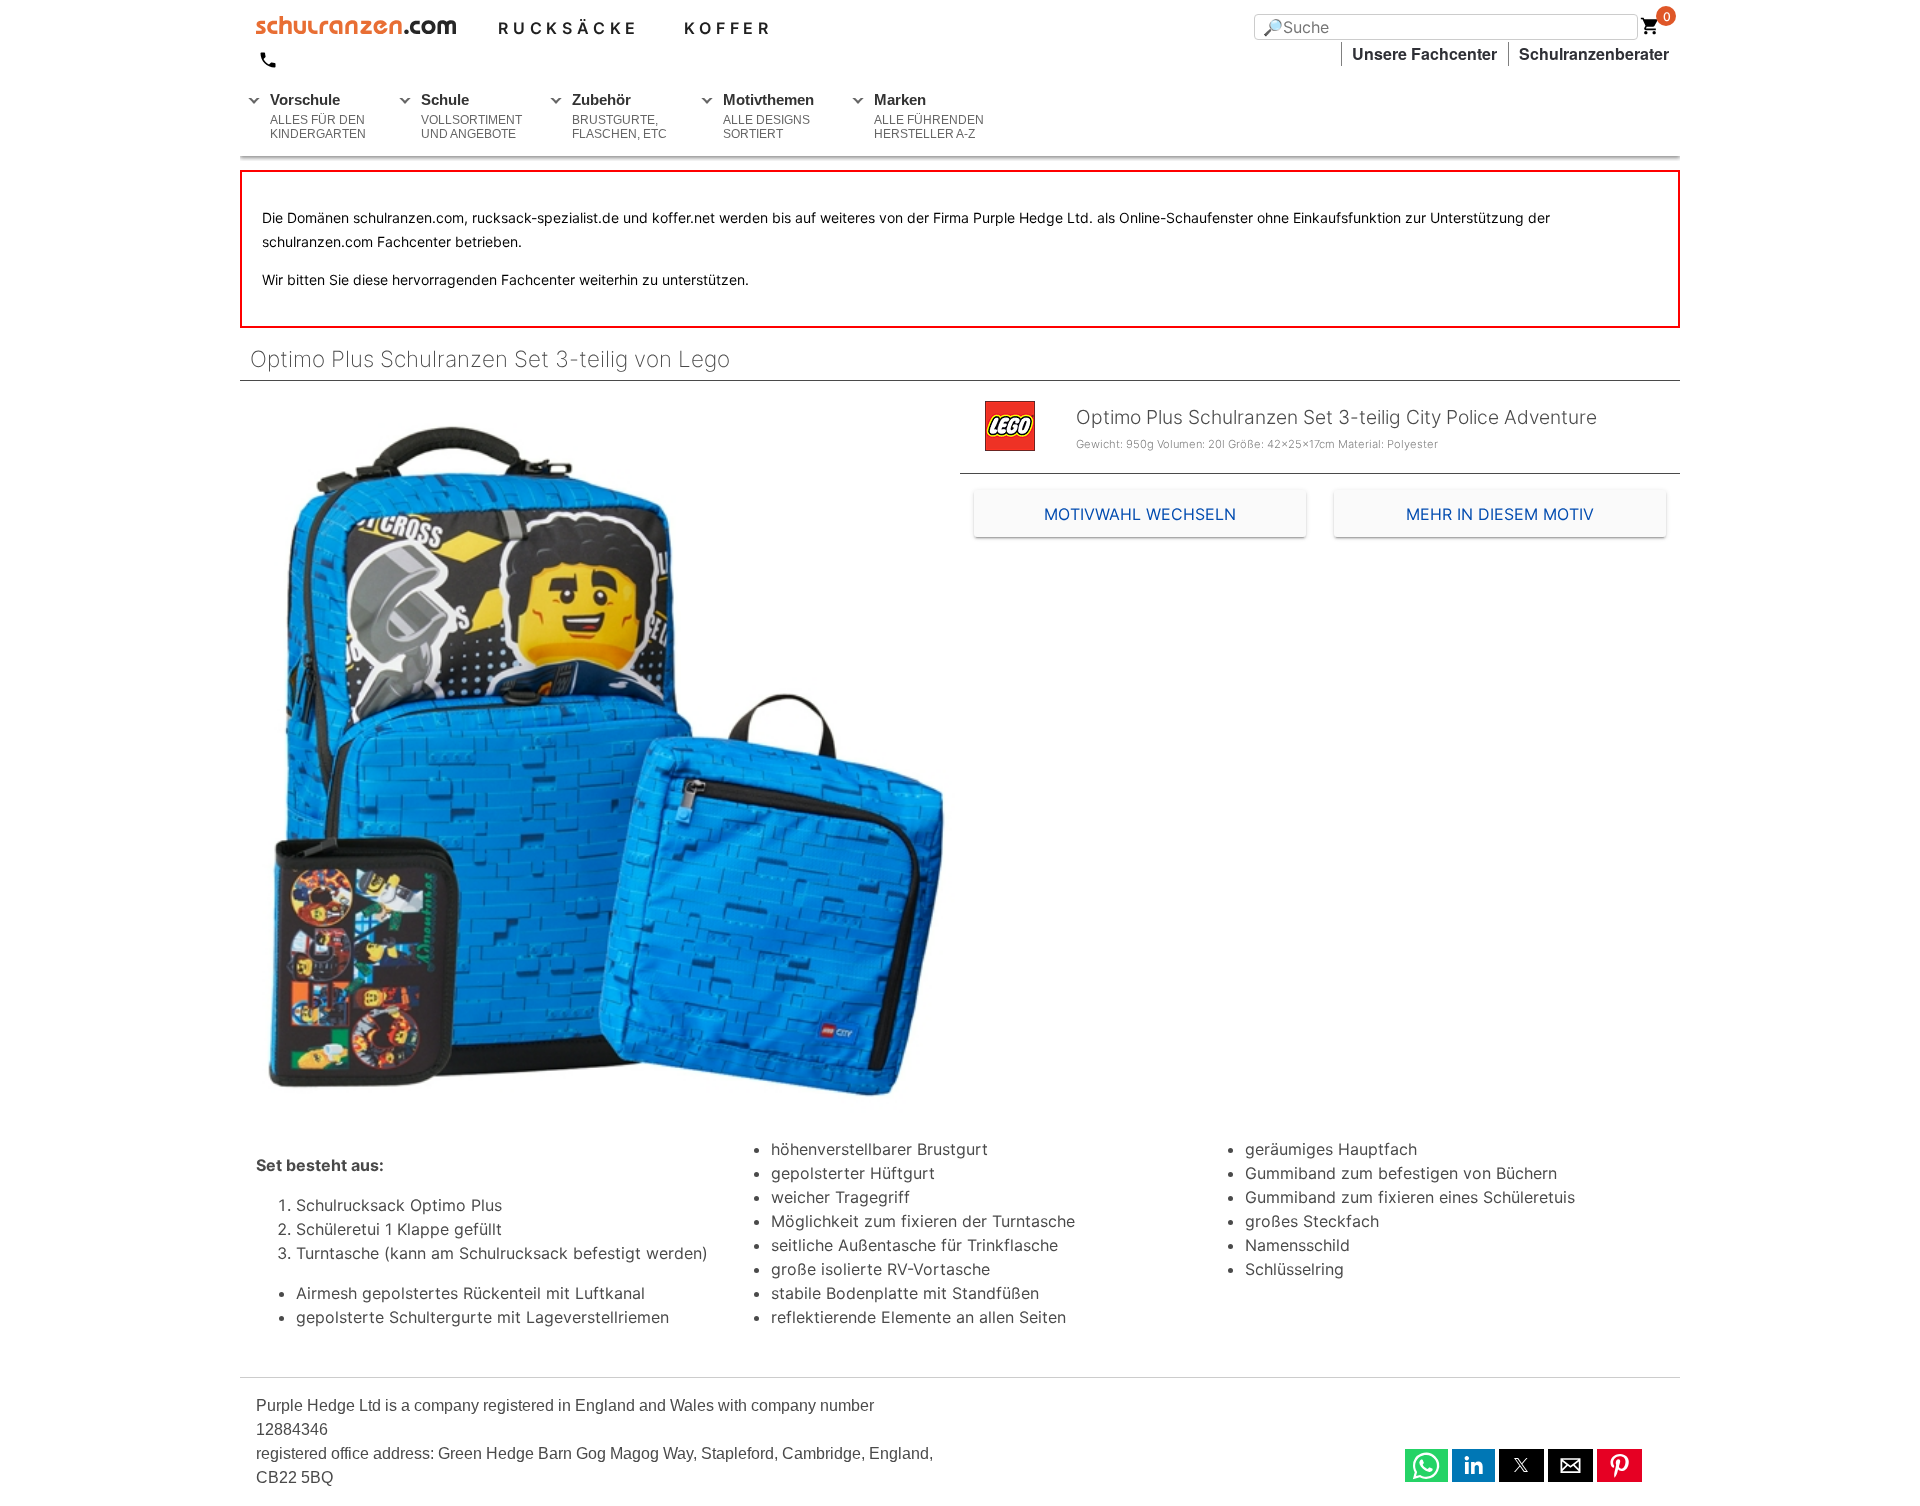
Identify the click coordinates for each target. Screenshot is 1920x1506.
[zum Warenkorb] (1650, 30)
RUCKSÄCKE (569, 28)
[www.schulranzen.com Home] (348, 28)
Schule (471, 116)
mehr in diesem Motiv (1500, 514)
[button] (1426, 1465)
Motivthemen (768, 116)
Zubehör (619, 116)
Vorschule (318, 116)
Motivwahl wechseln (1140, 514)
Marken (929, 116)
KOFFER (728, 28)
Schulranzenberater (1594, 53)
